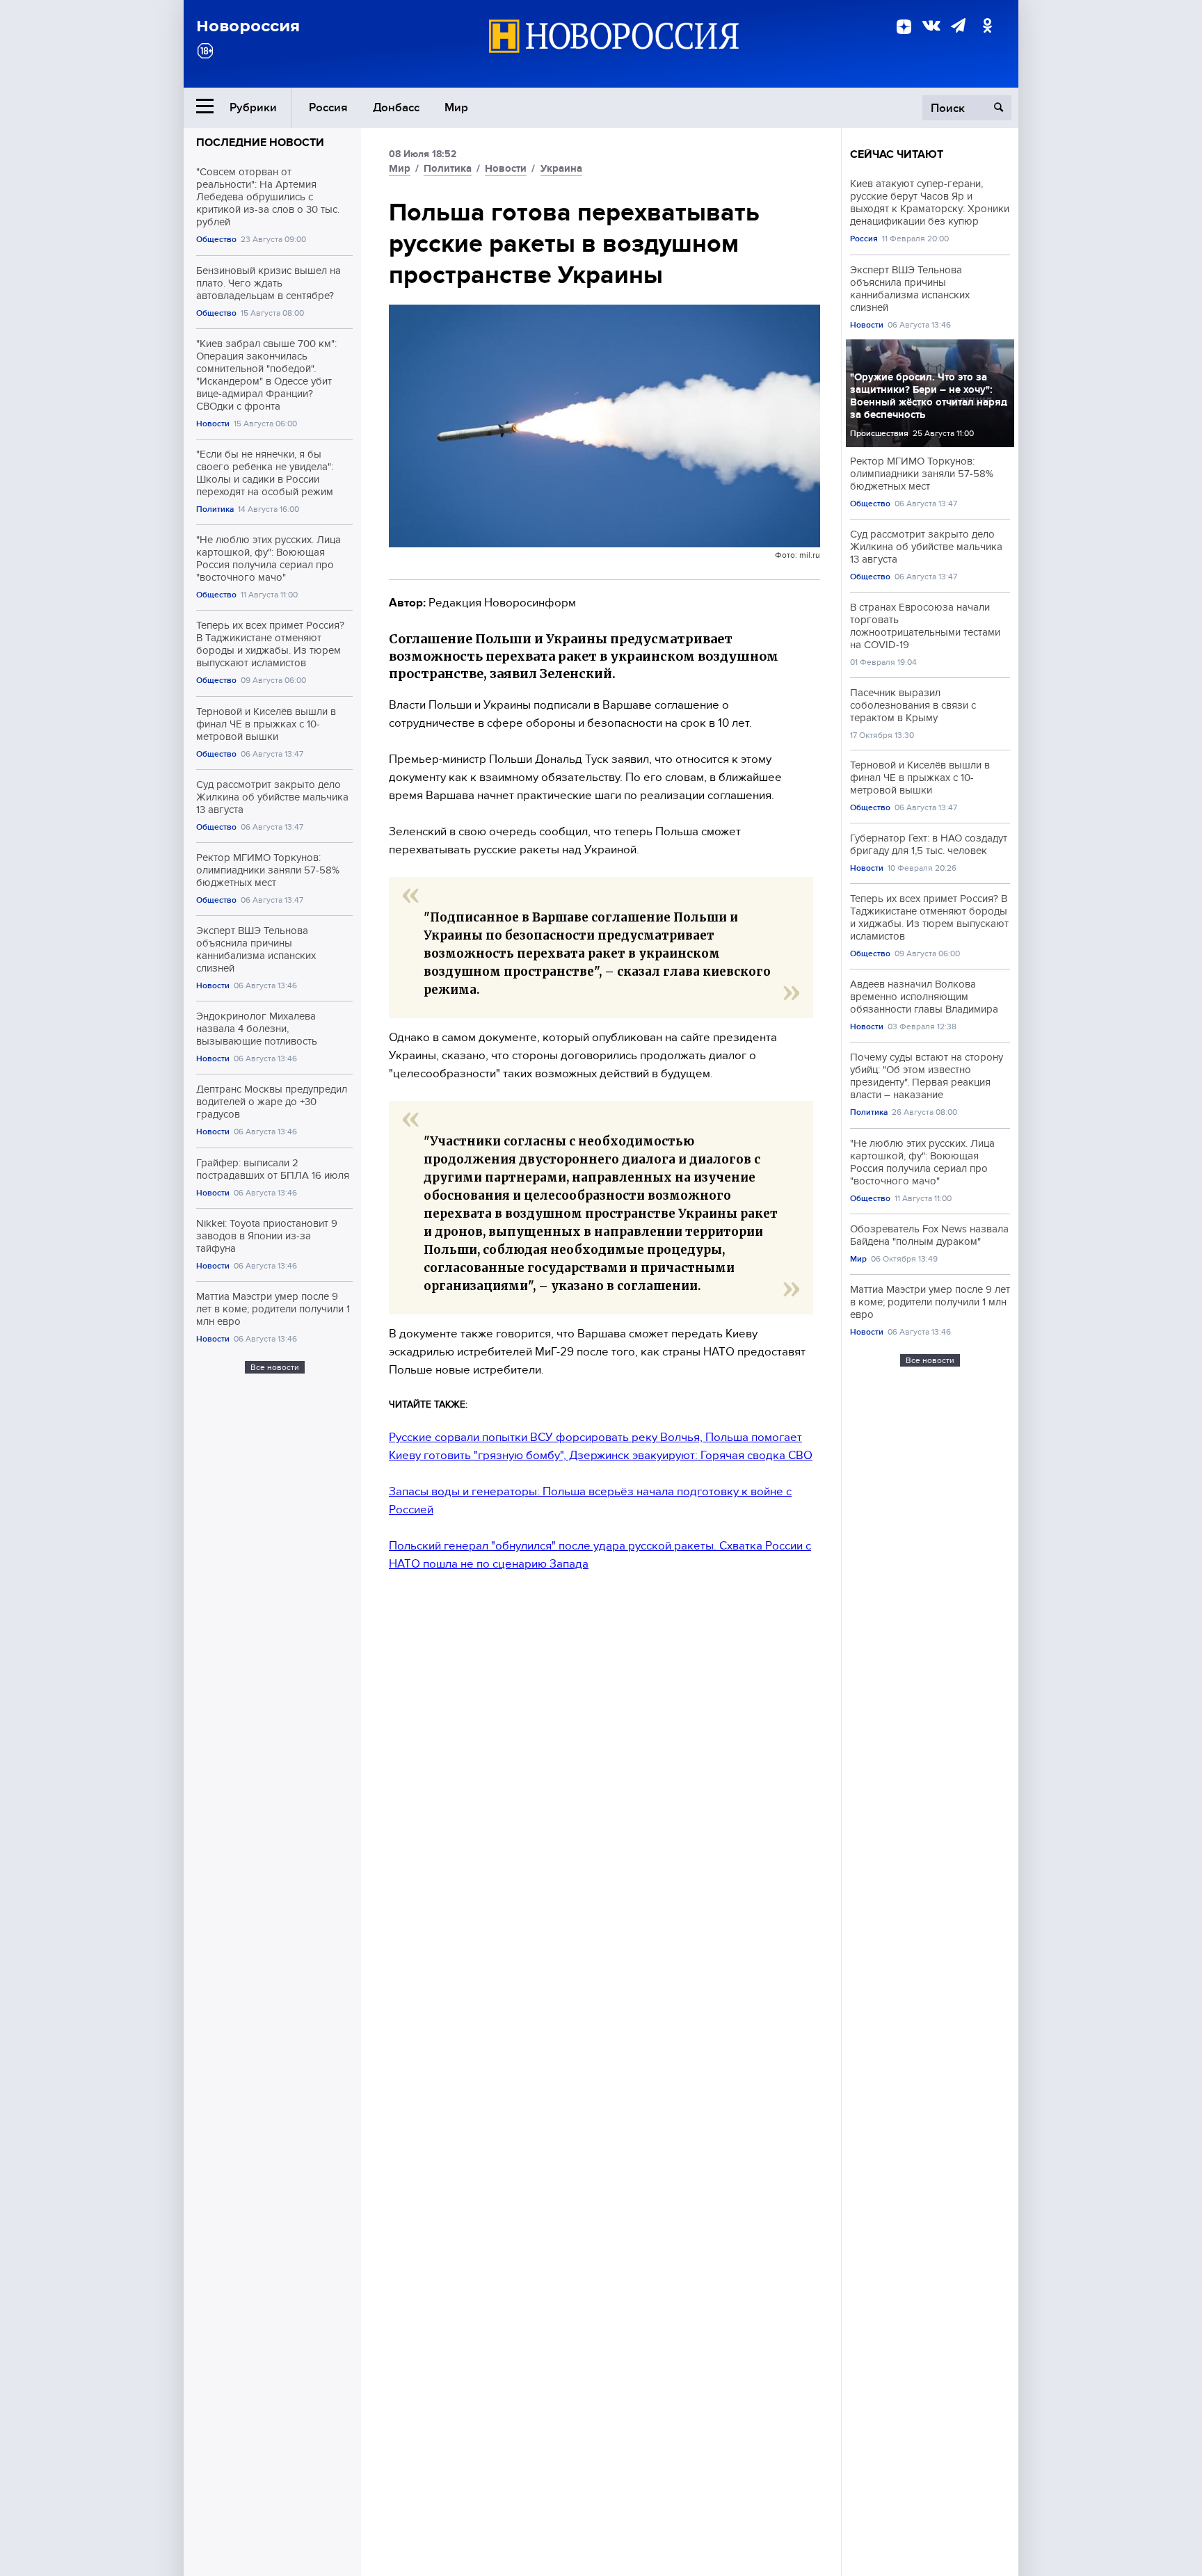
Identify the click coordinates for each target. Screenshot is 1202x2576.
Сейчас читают (897, 154)
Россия (328, 107)
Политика (215, 509)
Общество (216, 240)
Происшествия (879, 434)
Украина (561, 168)
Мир (456, 107)
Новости (213, 424)
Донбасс (396, 107)
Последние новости (260, 143)
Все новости (275, 1367)
